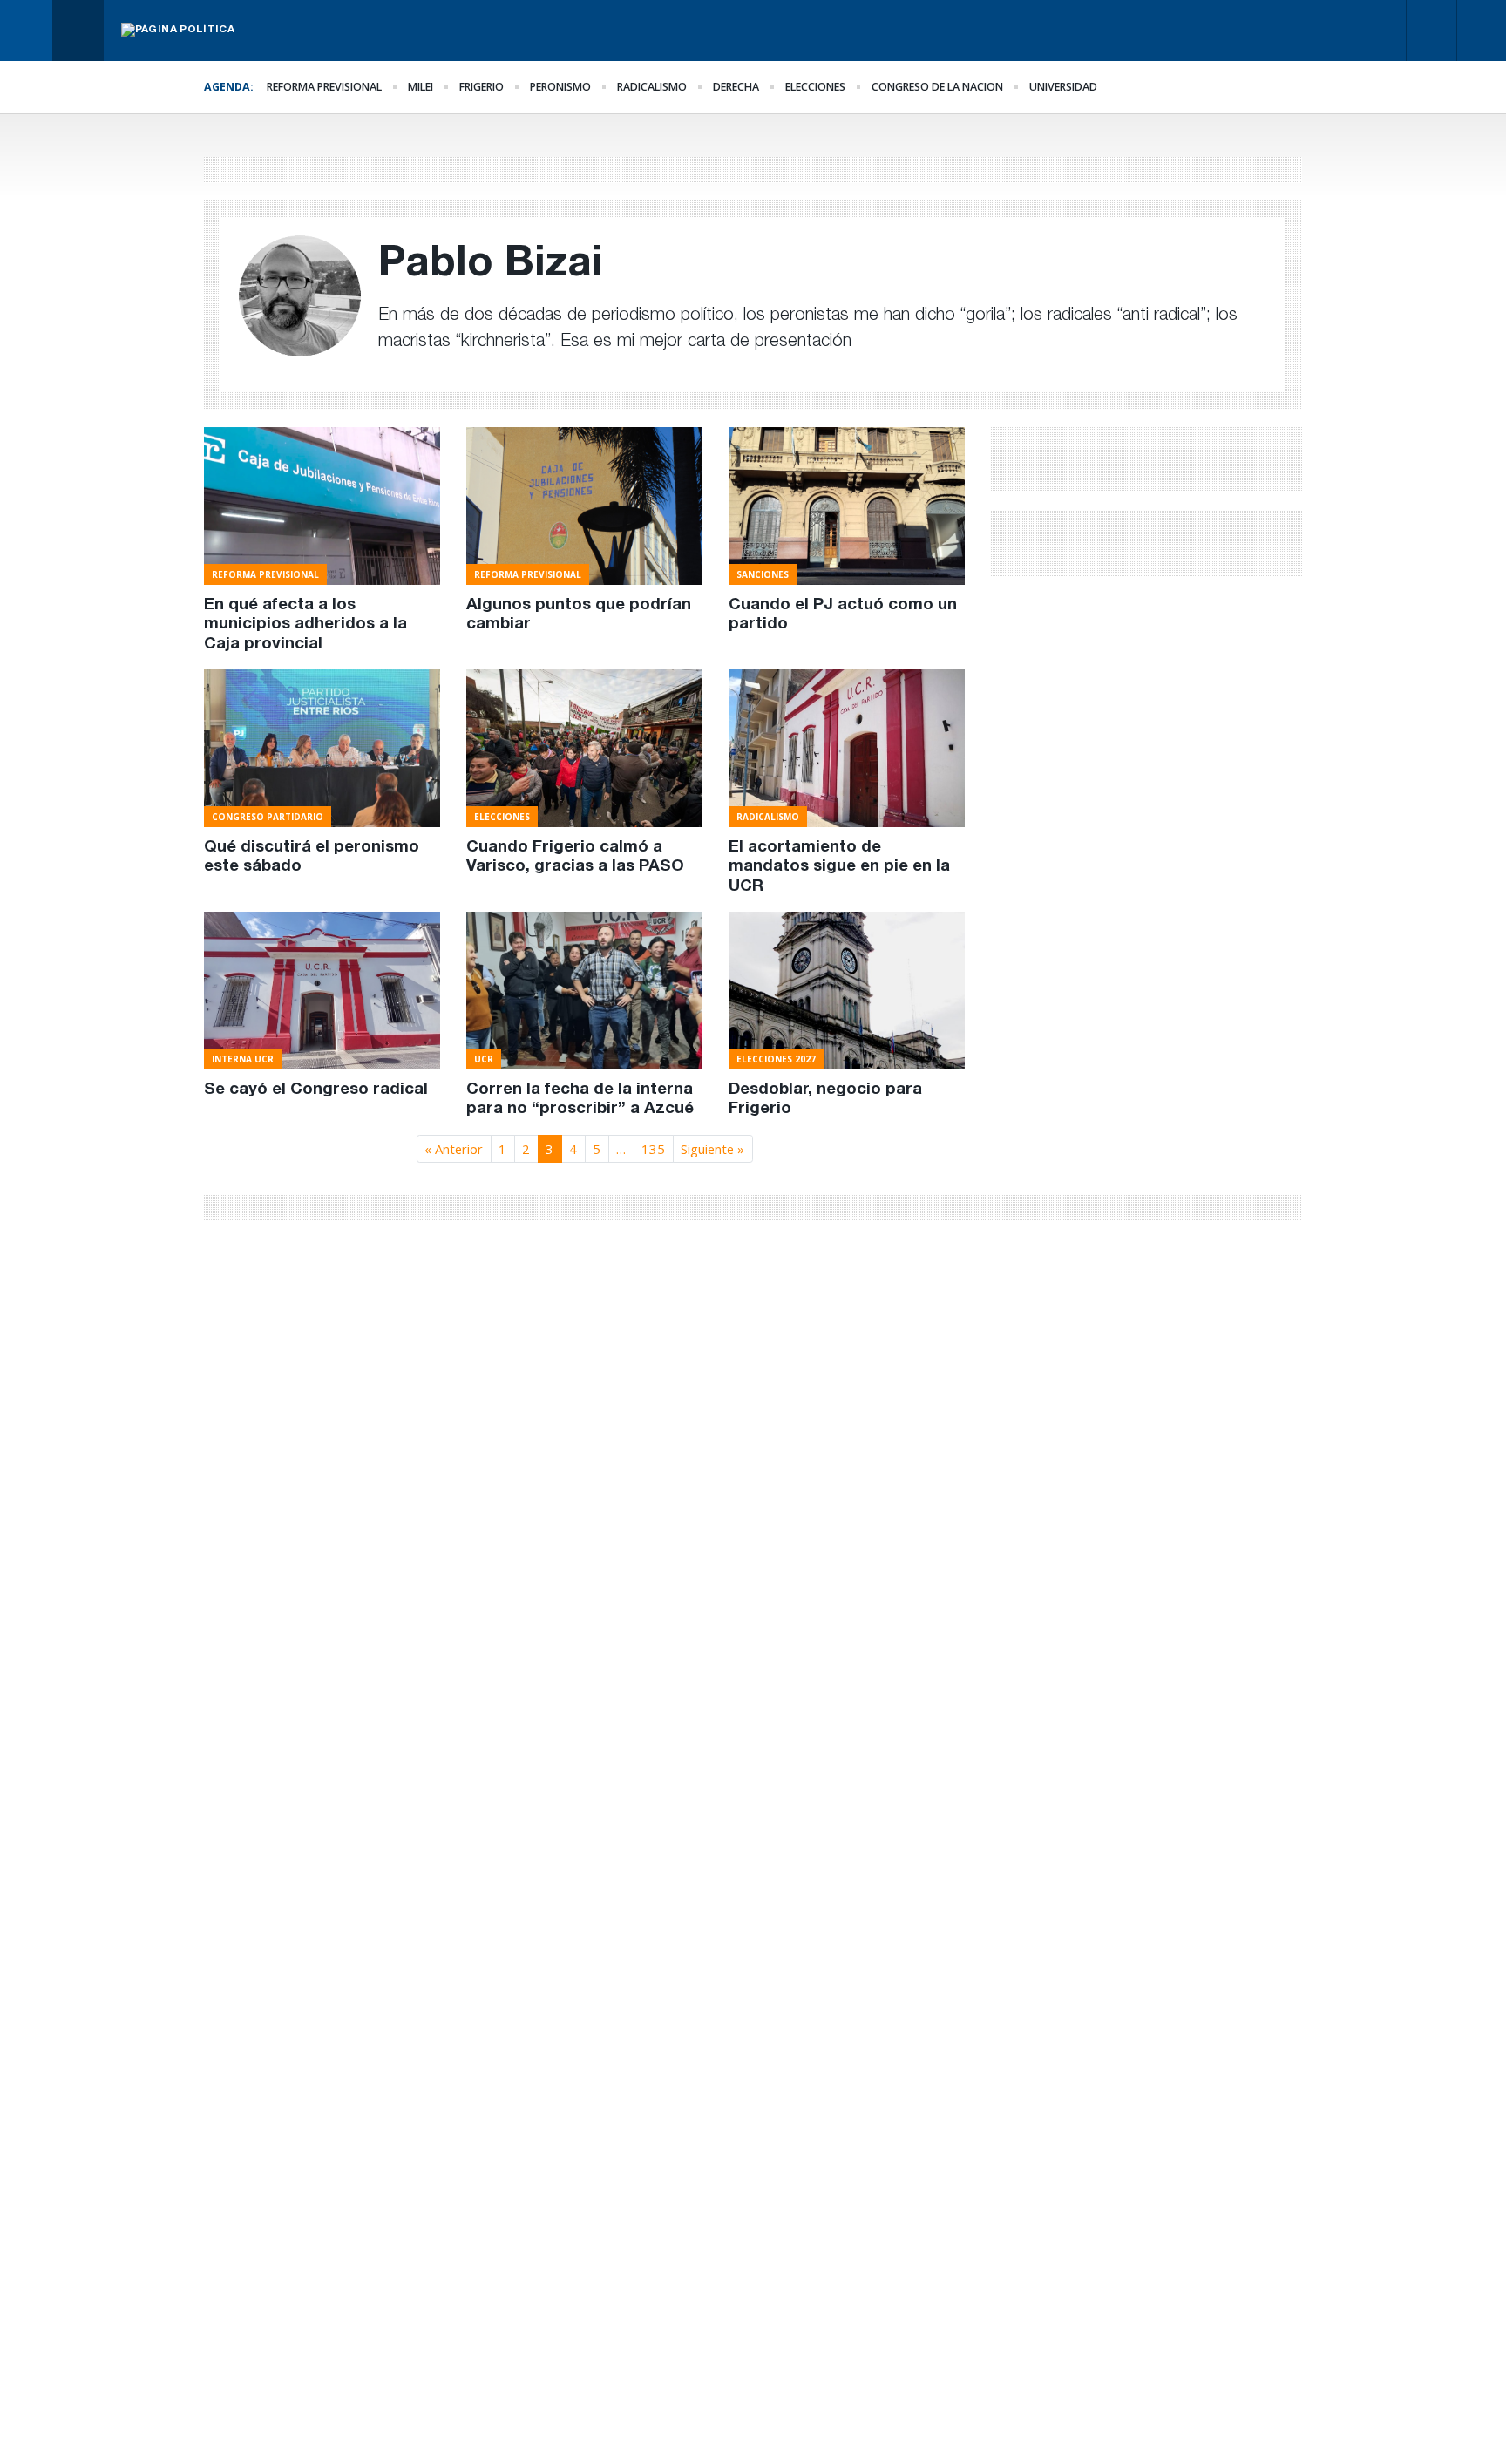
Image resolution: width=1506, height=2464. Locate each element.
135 (653, 1149)
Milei (421, 87)
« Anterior (454, 1149)
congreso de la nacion (937, 87)
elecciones (815, 87)
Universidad (1063, 87)
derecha (736, 87)
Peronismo (560, 87)
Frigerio (482, 87)
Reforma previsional (324, 87)
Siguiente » (712, 1149)
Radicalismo (652, 87)
